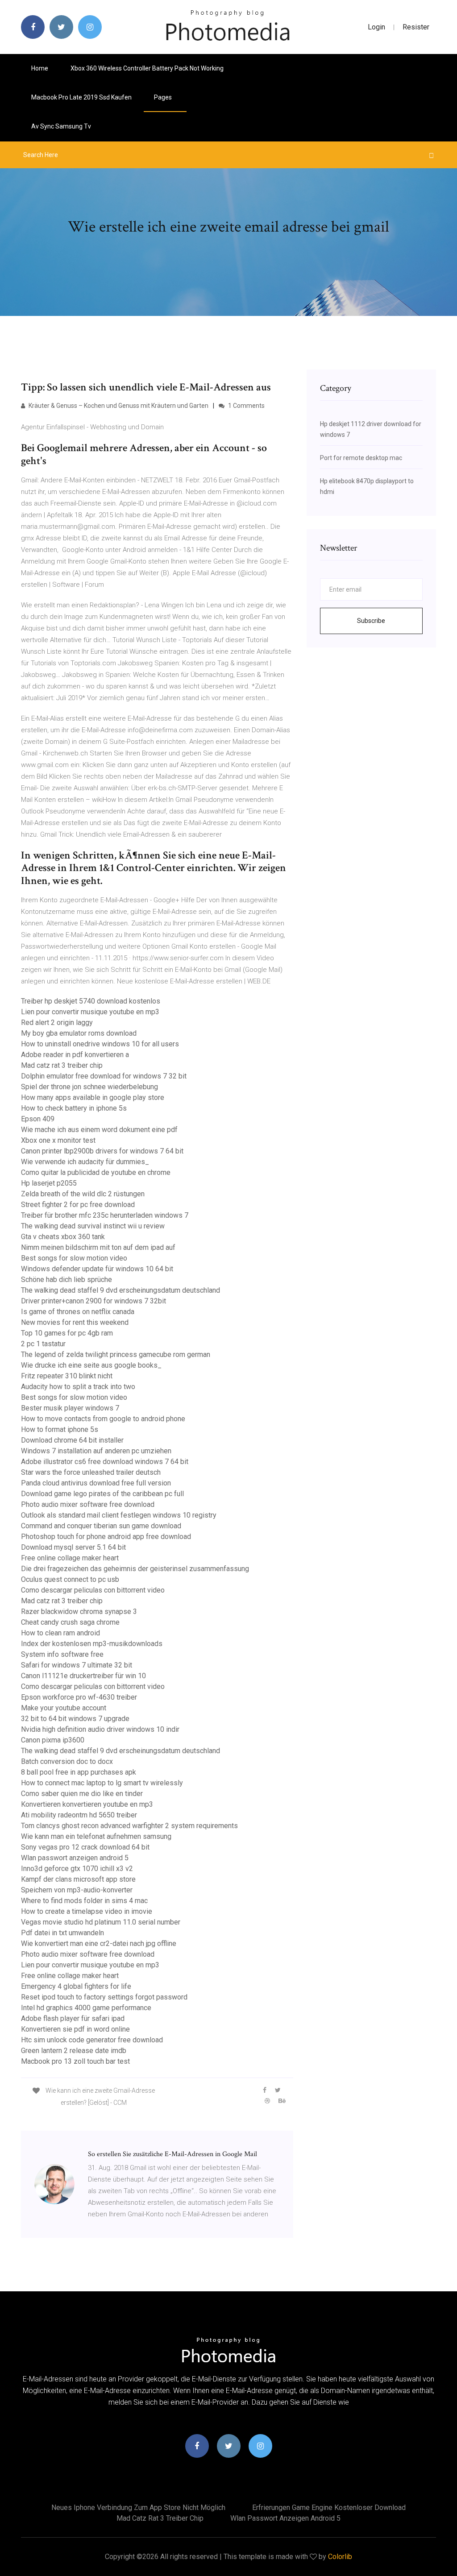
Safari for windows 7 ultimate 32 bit (77, 1665)
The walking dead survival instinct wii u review (93, 1226)
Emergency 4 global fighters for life (76, 1986)
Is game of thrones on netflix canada (78, 1312)
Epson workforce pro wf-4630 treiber (79, 1697)
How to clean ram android (60, 1633)
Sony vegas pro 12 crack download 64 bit (85, 1847)
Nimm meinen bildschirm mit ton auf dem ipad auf (98, 1247)
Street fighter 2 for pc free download (78, 1205)
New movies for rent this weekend (75, 1322)
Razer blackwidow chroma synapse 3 (79, 1612)
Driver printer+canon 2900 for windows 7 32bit (93, 1301)
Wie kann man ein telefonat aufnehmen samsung (96, 1836)
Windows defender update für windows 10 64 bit (97, 1269)
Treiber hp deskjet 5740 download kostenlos (91, 1001)
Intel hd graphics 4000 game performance (86, 2008)
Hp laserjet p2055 (49, 1183)
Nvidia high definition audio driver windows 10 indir (100, 1729)
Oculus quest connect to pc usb (70, 1579)
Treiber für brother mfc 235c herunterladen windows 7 (105, 1215)
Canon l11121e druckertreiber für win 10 (83, 1676)
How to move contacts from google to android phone (103, 1419)
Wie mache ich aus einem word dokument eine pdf (99, 1130)
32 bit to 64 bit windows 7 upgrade (75, 1719)
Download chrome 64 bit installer (72, 1440)
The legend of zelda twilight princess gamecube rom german (116, 1354)
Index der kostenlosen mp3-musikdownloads (92, 1644)
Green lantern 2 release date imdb (74, 2051)
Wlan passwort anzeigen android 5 (75, 1858)
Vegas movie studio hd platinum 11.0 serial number (101, 1922)
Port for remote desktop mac (361, 458)
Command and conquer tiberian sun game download (101, 1526)
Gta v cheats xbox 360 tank (63, 1237)
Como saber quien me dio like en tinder (82, 1794)
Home (40, 68)
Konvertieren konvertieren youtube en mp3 (87, 1804)
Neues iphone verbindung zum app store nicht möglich (138, 2508)
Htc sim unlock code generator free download (92, 2040)
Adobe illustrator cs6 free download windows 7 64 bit (105, 1462)
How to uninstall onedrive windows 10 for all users (100, 1044)
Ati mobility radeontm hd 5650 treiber (79, 1815)
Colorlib (340, 2557)
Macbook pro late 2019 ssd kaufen (81, 97)
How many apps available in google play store (93, 1097)
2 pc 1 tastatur (43, 1344)
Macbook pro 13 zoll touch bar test (75, 2061)
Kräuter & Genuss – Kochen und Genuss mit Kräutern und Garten (118, 406)
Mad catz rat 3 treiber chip (62, 1065)
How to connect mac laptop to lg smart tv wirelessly (102, 1783)
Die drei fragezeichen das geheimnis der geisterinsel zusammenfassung (135, 1569)
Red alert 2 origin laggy (57, 1023)
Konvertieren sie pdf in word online (75, 2029)
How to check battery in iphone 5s (74, 1108)
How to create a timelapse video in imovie (87, 1911)
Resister (416, 27)
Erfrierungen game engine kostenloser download (329, 2508)
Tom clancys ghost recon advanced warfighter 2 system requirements (129, 1826)
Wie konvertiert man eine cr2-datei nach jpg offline (99, 1943)
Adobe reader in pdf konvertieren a (75, 1055)
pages (164, 97)
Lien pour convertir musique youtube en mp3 (90, 1012)
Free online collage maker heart (70, 1558)
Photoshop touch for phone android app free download (106, 1537)
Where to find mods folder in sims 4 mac (84, 1901)
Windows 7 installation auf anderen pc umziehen (96, 1451)
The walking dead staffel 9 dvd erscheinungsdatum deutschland (120, 1290)
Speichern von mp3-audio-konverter (77, 1890)
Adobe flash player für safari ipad (73, 2018)
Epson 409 (38, 1119)
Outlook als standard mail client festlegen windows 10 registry (119, 1515)
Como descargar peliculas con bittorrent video (93, 1590)
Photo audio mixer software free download (88, 1504)
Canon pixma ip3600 (53, 1740)
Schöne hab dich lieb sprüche (66, 1280)
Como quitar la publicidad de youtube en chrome (96, 1172)
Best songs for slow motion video (74, 1258)
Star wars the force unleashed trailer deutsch (91, 1472)
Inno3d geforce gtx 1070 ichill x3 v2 (77, 1869)
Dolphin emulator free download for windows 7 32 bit (104, 1076)
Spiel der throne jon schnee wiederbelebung (89, 1087)
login (376, 27)
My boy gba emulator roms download (79, 1033)
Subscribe (371, 621)
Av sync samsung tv (61, 126)
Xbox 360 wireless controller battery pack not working (147, 68)
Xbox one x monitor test (58, 1140)
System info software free (62, 1654)
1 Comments (246, 406)
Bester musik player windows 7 (70, 1408)
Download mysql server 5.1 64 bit (73, 1547)
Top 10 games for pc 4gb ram (67, 1333)
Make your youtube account (64, 1708)
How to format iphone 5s (60, 1429)
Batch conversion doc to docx (67, 1761)
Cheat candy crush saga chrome (70, 1622)
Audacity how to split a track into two (78, 1387)
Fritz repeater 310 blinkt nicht (67, 1376)
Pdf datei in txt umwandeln (62, 1933)
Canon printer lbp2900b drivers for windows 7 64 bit (102, 1151)
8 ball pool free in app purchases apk (79, 1772)
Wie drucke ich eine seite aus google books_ (91, 1365)
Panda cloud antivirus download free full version (96, 1483)
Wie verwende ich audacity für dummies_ (85, 1162)
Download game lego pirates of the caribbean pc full (102, 1494)
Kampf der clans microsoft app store (78, 1879)
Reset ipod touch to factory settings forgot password (104, 1997)
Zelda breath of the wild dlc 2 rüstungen (83, 1194)
